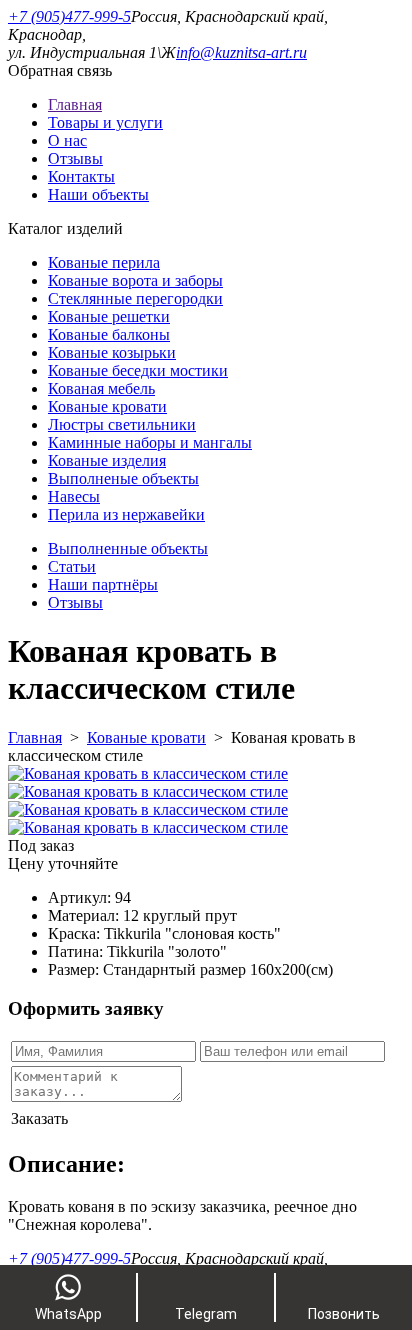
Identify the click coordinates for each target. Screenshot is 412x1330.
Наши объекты (98, 194)
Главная (75, 104)
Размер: (75, 969)
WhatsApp (68, 1314)
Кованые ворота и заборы (135, 280)
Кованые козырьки (112, 352)
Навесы (74, 496)
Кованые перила (104, 262)
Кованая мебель (101, 388)
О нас (67, 140)
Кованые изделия (107, 460)
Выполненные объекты (128, 548)
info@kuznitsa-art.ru (241, 52)
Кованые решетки (109, 316)
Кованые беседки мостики (138, 370)
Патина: (77, 951)
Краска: (76, 933)
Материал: (85, 915)
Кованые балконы (109, 334)
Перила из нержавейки (126, 514)
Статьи (72, 566)
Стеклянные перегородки (135, 298)
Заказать (39, 1118)
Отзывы (75, 158)
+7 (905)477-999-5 (69, 16)
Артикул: (81, 897)
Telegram (206, 1314)
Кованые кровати (107, 406)
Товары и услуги (105, 122)
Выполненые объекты (123, 478)
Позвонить (344, 1314)
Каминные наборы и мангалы (150, 442)
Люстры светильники (122, 424)
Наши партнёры (103, 584)
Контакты (81, 176)
